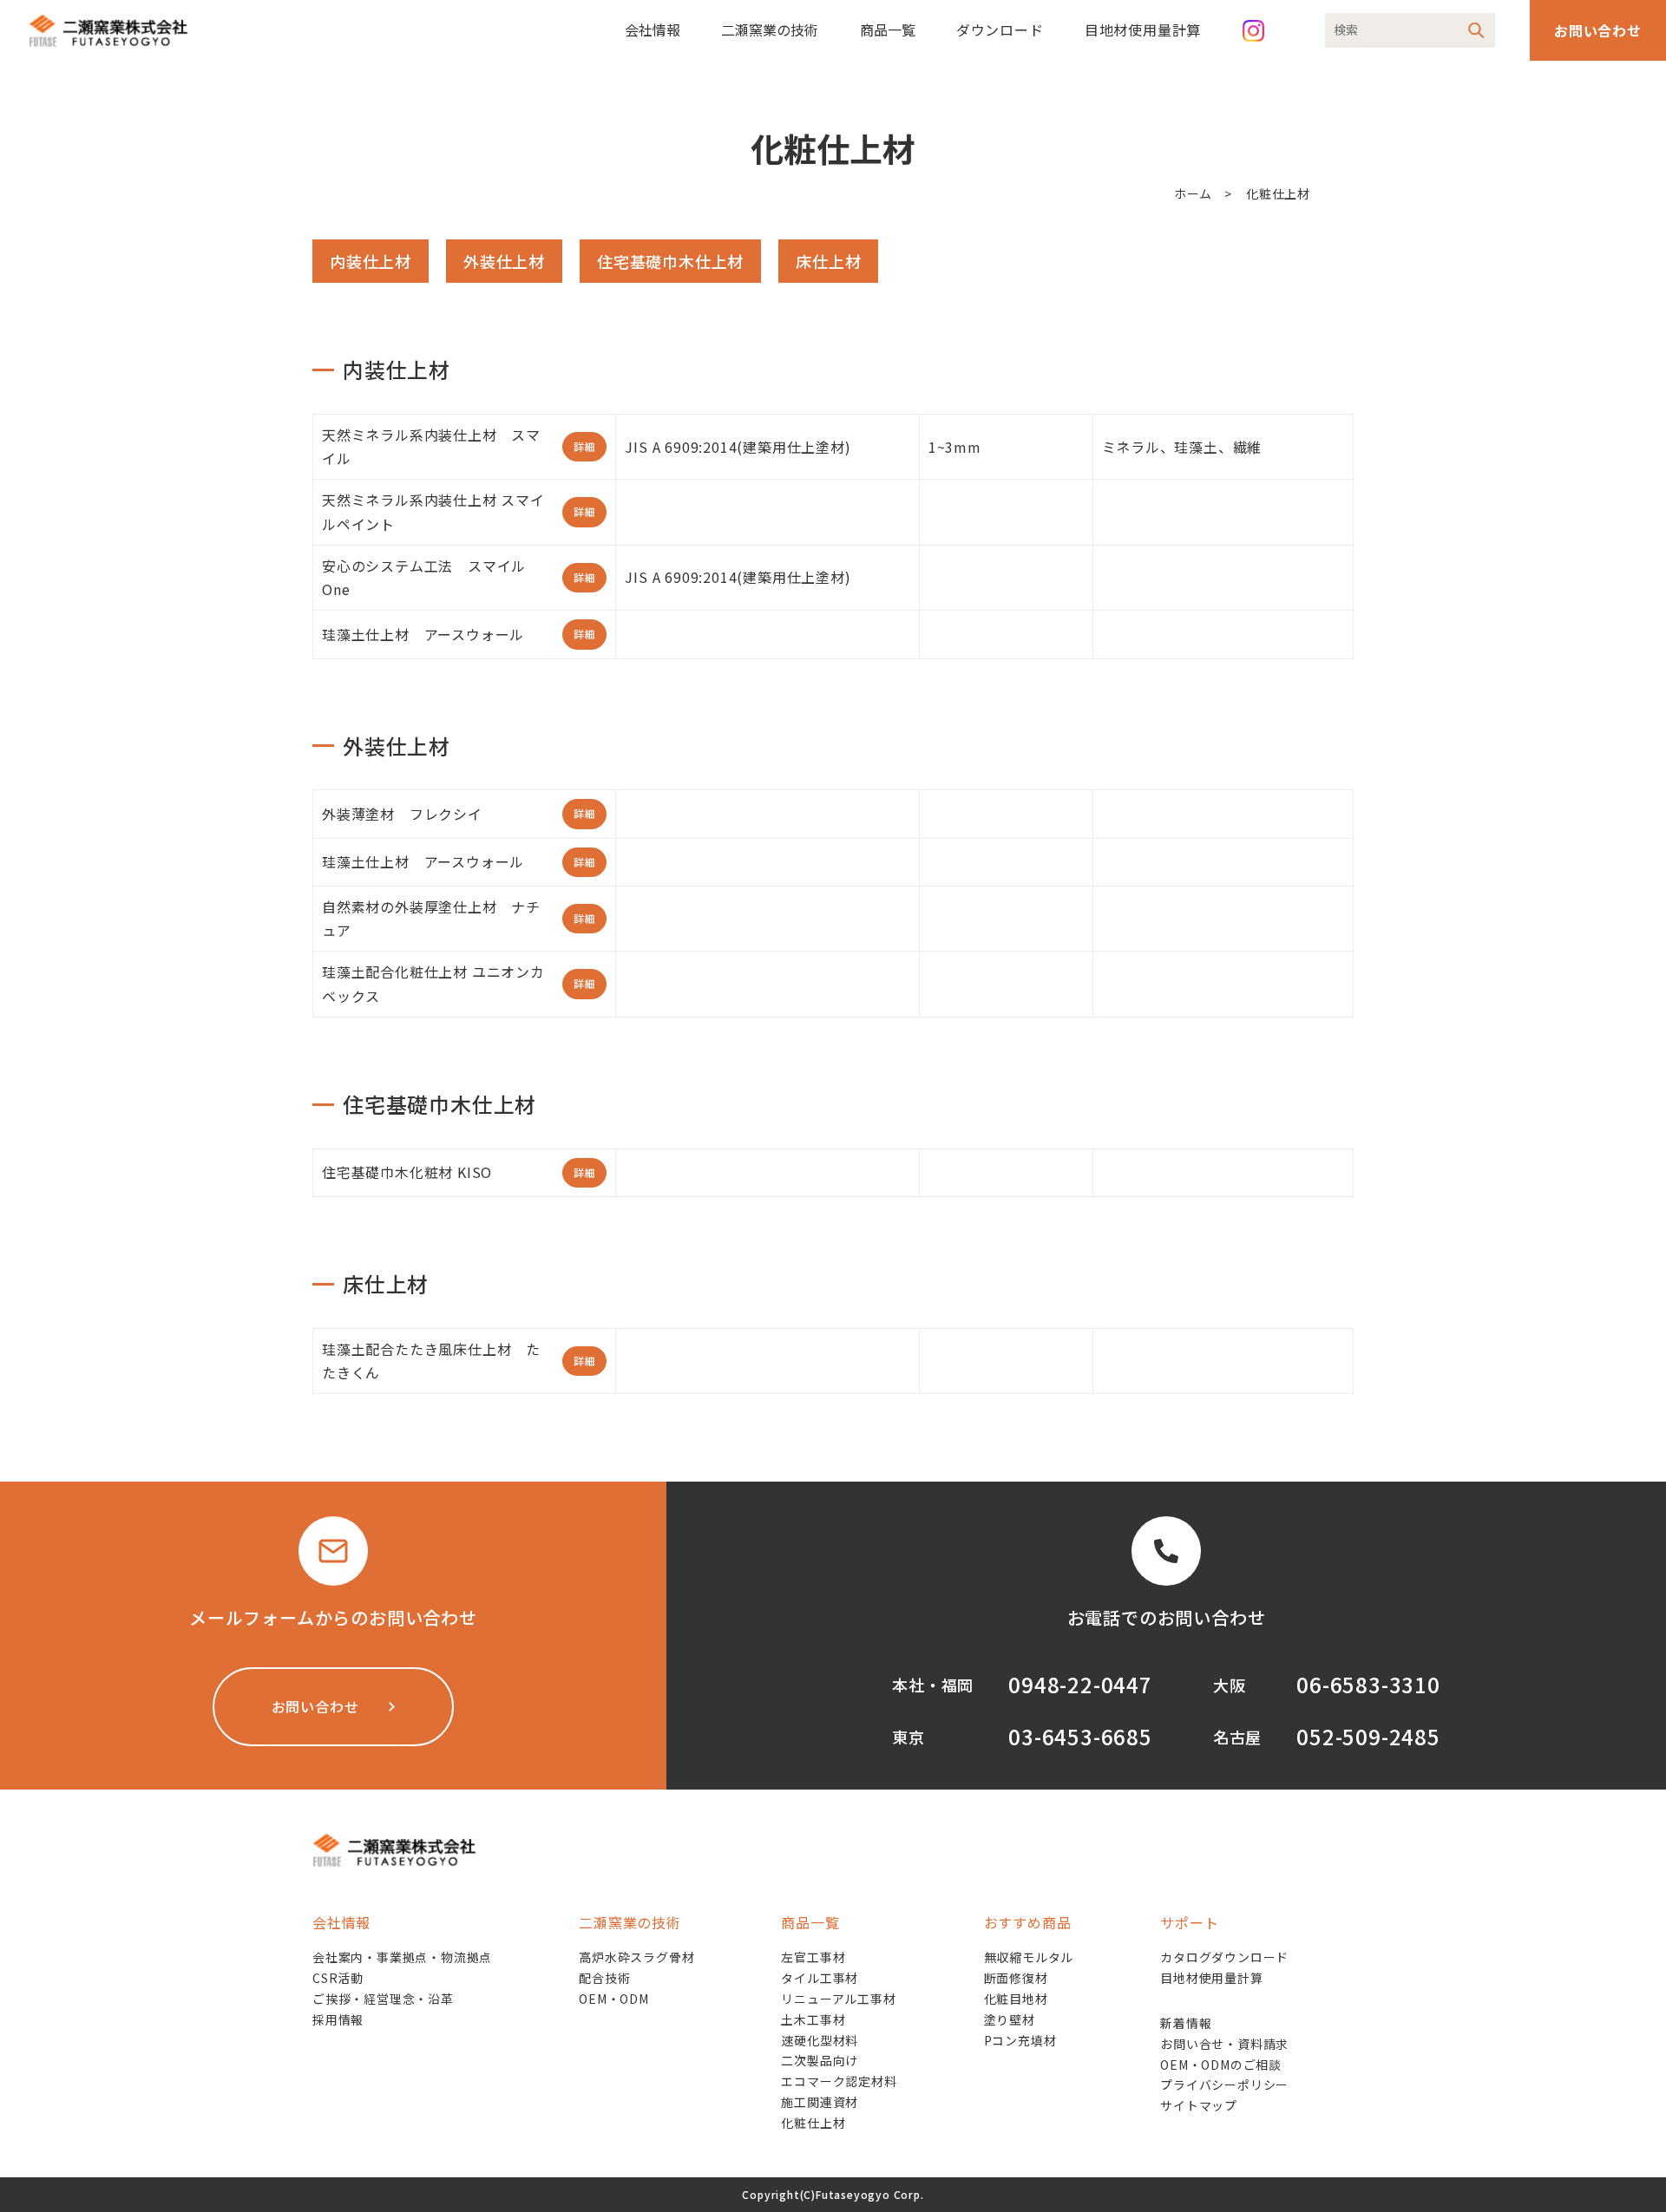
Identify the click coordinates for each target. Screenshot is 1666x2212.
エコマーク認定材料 (839, 2081)
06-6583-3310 (1368, 1684)
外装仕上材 (504, 261)
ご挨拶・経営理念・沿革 (383, 1999)
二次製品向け (820, 2060)
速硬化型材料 (820, 2040)
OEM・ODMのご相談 (1221, 2065)
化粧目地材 (1016, 1999)
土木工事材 (813, 2019)
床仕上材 (828, 261)
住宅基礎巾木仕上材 (670, 261)
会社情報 (653, 29)
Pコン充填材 (1020, 2040)
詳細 (585, 446)
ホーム (1193, 193)
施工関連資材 (820, 2102)
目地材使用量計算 (1143, 29)
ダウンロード (1000, 29)
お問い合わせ (1598, 30)
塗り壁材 (1010, 2019)
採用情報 (338, 2019)
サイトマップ (1199, 2105)
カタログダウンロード (1224, 1957)
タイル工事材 (820, 1978)
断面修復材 (1016, 1978)
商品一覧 (888, 29)
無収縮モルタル (1029, 1957)
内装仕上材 (371, 261)
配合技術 (604, 1978)
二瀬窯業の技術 (770, 29)
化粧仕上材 (813, 2123)
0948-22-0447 (1080, 1684)
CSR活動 (338, 1978)
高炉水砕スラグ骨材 (636, 1957)
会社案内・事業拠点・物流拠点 (402, 1957)
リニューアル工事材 (838, 1999)
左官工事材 (813, 1957)
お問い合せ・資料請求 (1224, 2044)
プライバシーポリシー (1224, 2084)
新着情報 (1186, 2023)
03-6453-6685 (1080, 1736)
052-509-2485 (1368, 1736)
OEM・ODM (614, 1999)
